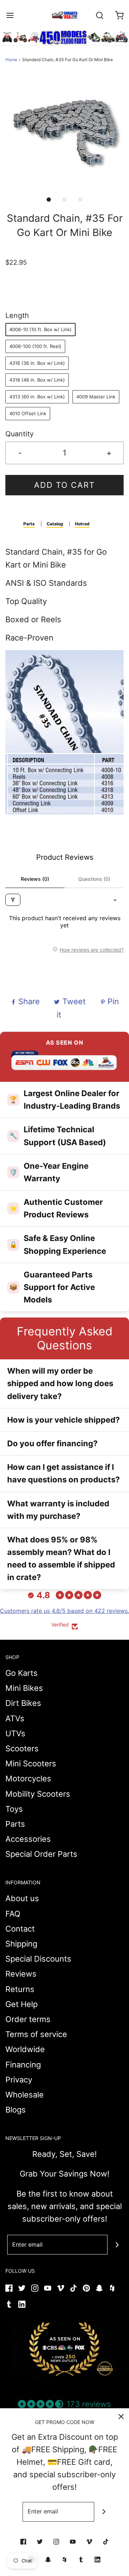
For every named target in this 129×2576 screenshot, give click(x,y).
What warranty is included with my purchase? (58, 1510)
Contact (20, 1929)
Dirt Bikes (23, 1703)
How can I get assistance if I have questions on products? (63, 1473)
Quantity (20, 434)
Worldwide (25, 2049)
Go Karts (21, 1673)
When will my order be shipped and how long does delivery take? (60, 1383)
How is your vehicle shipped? (63, 1420)
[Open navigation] (10, 15)
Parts (29, 524)
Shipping (21, 1944)
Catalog (55, 524)
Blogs (16, 2110)
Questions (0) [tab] (94, 879)
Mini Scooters (31, 1763)
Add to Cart (64, 485)
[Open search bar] (99, 15)
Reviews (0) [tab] (35, 879)
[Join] (117, 2245)
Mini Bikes (24, 1688)
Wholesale (25, 2095)
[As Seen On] (64, 2349)
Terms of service (36, 2034)
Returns (20, 1989)
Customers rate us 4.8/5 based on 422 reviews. (64, 1611)
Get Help (21, 2004)
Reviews (21, 1974)
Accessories (28, 1839)
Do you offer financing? (52, 1443)
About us (22, 1898)
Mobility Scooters (38, 1794)
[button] (64, 133)
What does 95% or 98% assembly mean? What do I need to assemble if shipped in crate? (61, 1559)
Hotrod (82, 524)
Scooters (22, 1748)
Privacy (19, 2080)
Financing (23, 2065)
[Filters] (13, 900)
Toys (14, 1809)
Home (11, 60)
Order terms (28, 2019)
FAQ (13, 1914)
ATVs (15, 1718)
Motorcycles (28, 1778)
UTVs (15, 1733)
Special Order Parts (41, 1854)
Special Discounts (38, 1959)
